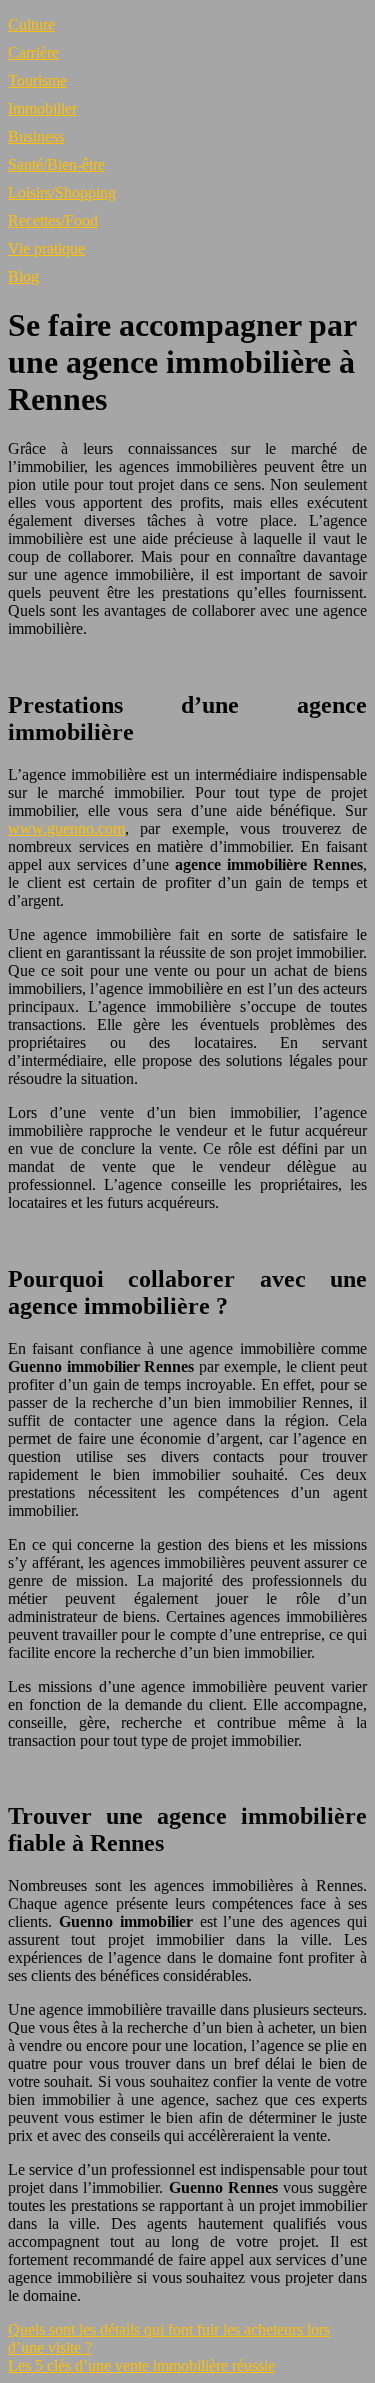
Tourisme (37, 80)
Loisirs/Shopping (62, 192)
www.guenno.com (66, 828)
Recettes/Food (53, 220)
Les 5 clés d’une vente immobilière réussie (141, 2365)
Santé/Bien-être (56, 164)
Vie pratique (46, 248)
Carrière (33, 52)
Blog (23, 276)
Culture (31, 24)
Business (36, 136)
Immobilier (42, 108)
